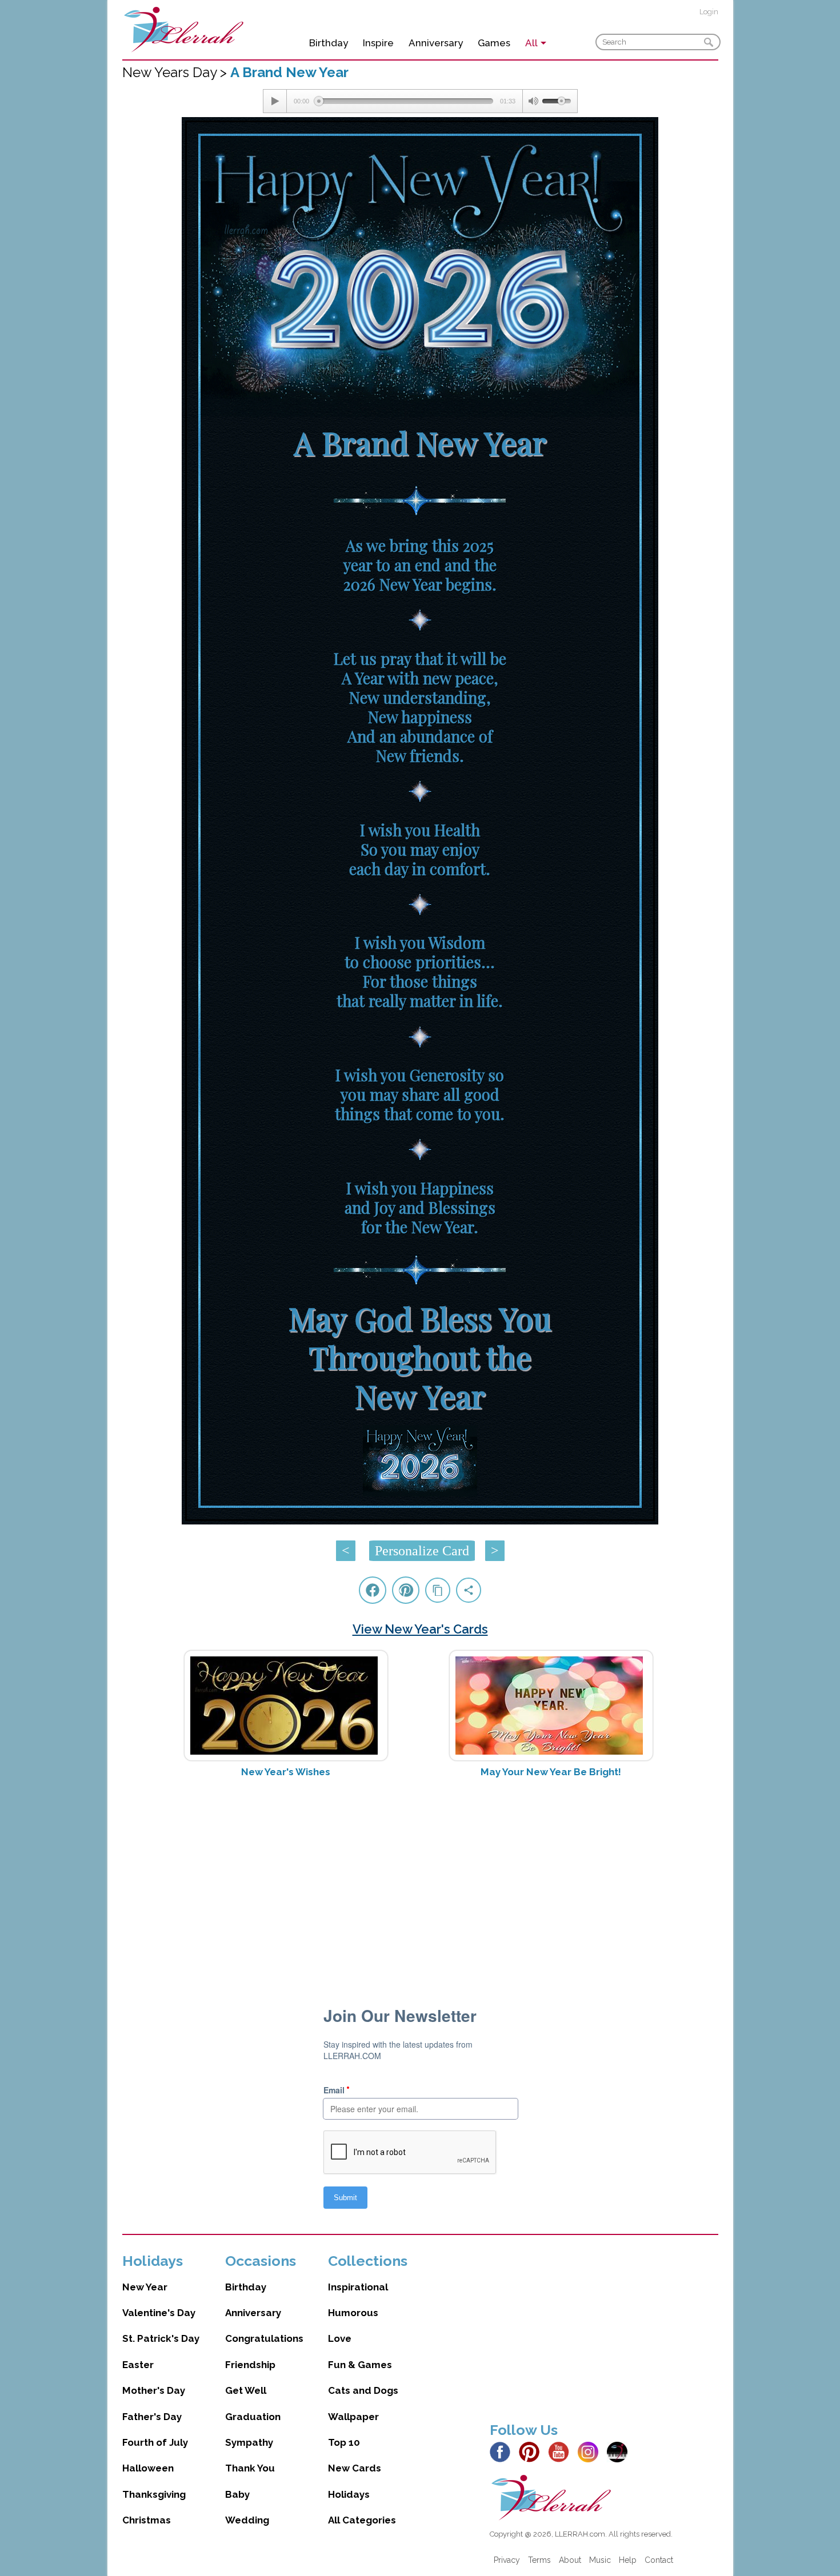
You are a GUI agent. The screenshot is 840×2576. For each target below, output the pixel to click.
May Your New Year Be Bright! (551, 1772)
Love (340, 2338)
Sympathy (249, 2442)
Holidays (349, 2494)
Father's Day (152, 2417)
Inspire (378, 43)
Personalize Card (422, 1551)
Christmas (147, 2520)
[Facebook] (503, 2451)
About (570, 2560)
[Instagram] (591, 2451)
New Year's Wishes (286, 1772)
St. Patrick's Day (161, 2338)
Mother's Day (154, 2390)
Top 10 (344, 2442)
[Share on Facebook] (373, 1590)
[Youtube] (562, 2451)
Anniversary (436, 43)
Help (628, 2560)
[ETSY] (620, 2451)
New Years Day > (176, 72)
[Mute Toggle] (533, 101)
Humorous (353, 2313)
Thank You (250, 2468)
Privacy (507, 2560)
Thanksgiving (154, 2494)
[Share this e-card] (469, 1590)
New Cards (355, 2468)
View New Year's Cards (420, 1629)
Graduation (253, 2417)
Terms (539, 2560)
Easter (138, 2365)
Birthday (329, 43)
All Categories (362, 2520)
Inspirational (358, 2287)
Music (600, 2560)
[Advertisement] (420, 1877)
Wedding (247, 2520)
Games (494, 43)
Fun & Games (360, 2365)
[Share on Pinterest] (406, 1590)
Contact (659, 2560)
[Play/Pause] (275, 101)
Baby (237, 2494)
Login (709, 12)
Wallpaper (353, 2417)
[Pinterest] (532, 2451)
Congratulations (264, 2338)
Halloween (148, 2468)
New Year (145, 2287)
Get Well (246, 2390)
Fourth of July (155, 2442)
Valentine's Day (159, 2313)
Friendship (250, 2365)
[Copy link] (438, 1590)
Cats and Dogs (363, 2390)
